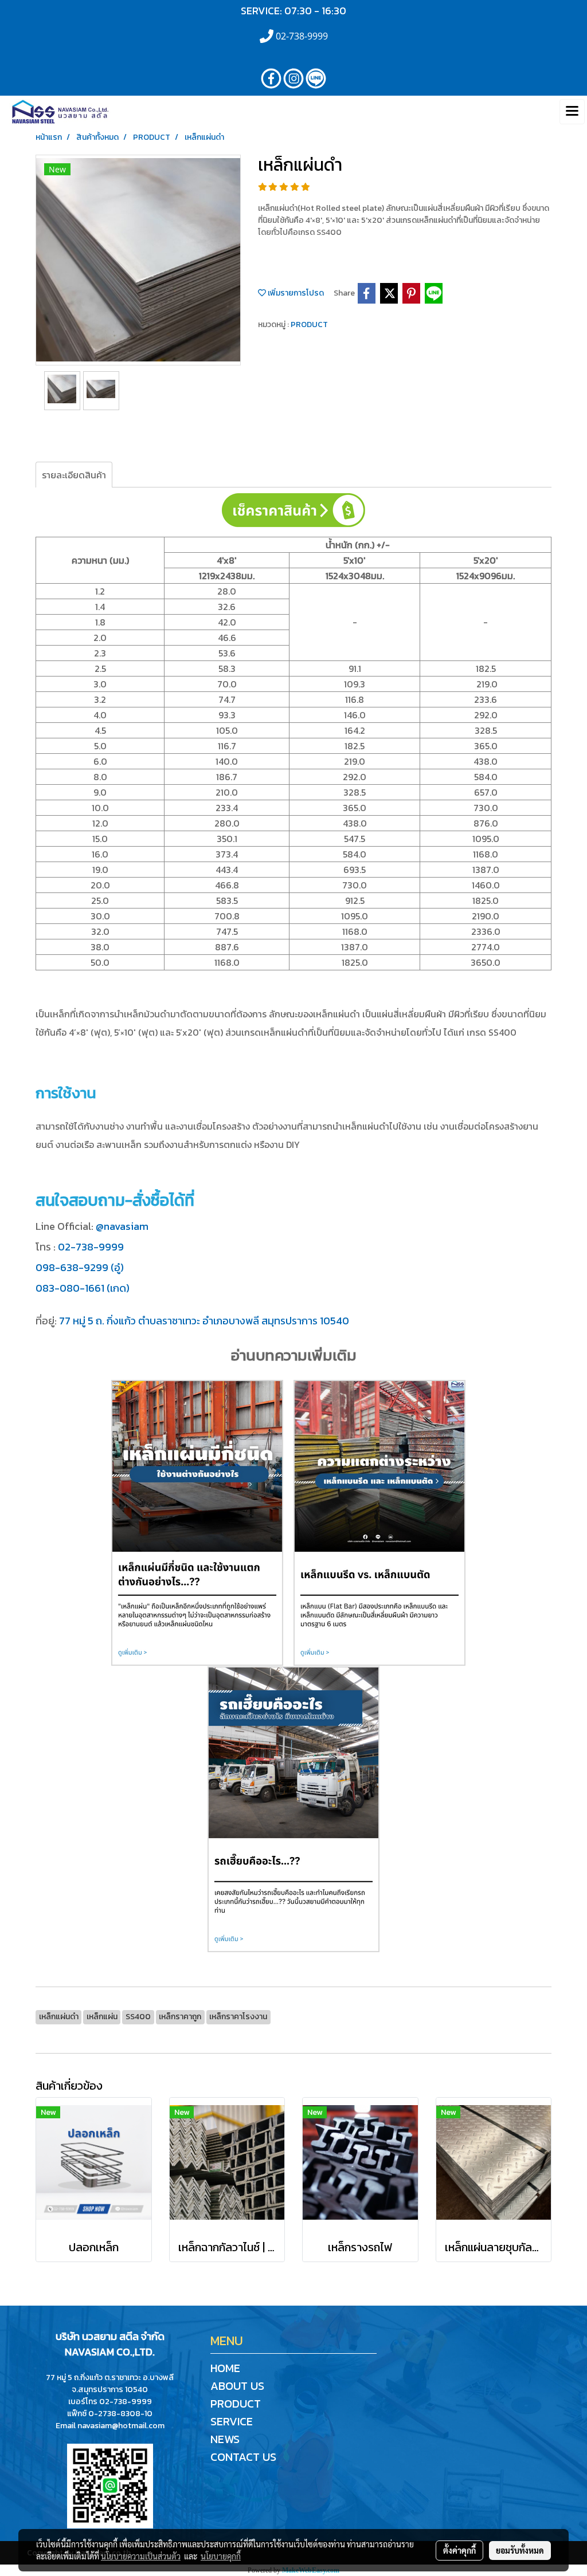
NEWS (225, 2439)
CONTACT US (243, 2457)
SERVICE (232, 2421)
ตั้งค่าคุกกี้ (459, 2550)
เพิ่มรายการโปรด (295, 293)
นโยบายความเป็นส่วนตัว (141, 2556)
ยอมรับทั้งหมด (520, 2550)
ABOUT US (237, 2386)
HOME (225, 2368)
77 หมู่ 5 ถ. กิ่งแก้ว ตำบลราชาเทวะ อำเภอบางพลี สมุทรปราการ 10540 (204, 1321)
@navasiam (122, 1226)
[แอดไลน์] (110, 2485)
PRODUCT (309, 325)
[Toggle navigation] (572, 112)
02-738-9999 (91, 1247)
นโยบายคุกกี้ (221, 2556)
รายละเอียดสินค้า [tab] (74, 475)
